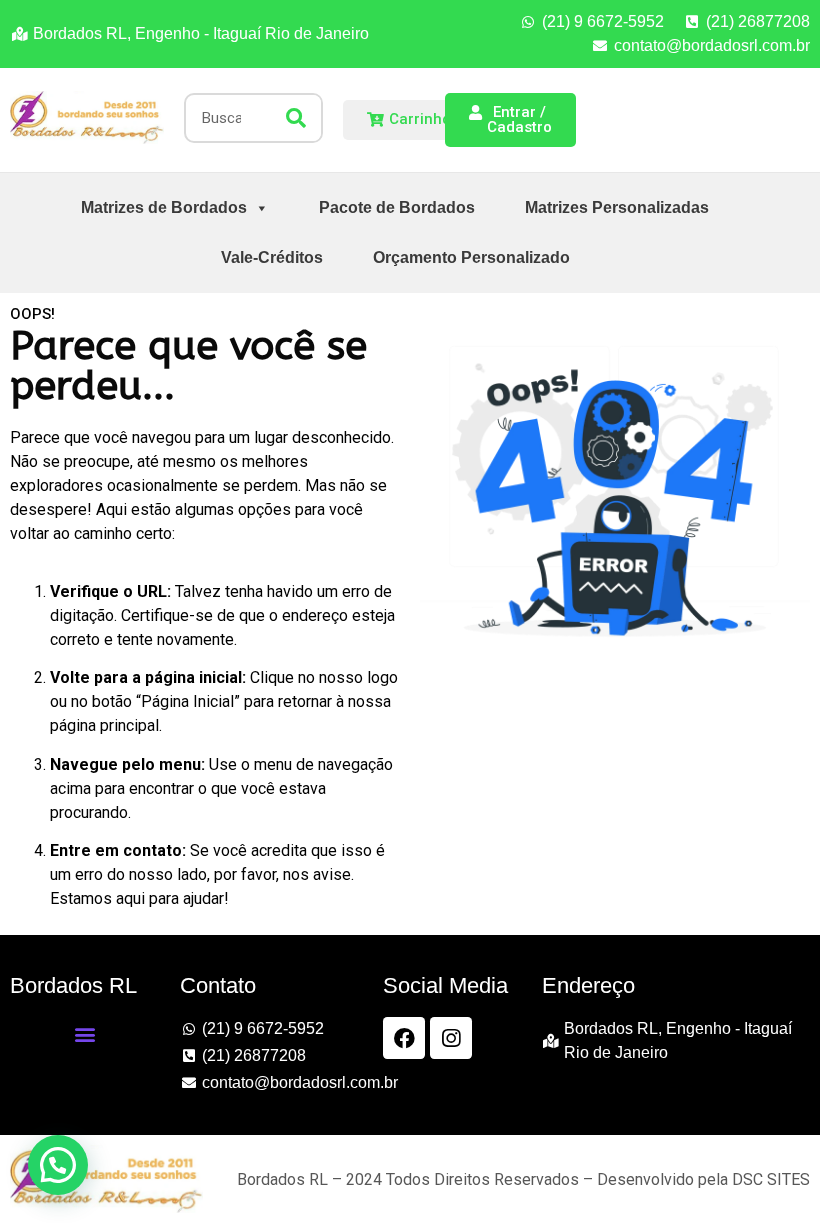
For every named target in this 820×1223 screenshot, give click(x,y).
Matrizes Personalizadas (617, 207)
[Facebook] (404, 1038)
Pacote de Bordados (397, 207)
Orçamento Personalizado (471, 257)
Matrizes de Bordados (164, 207)
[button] (85, 1033)
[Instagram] (451, 1038)
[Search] (296, 118)
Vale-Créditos (272, 257)
